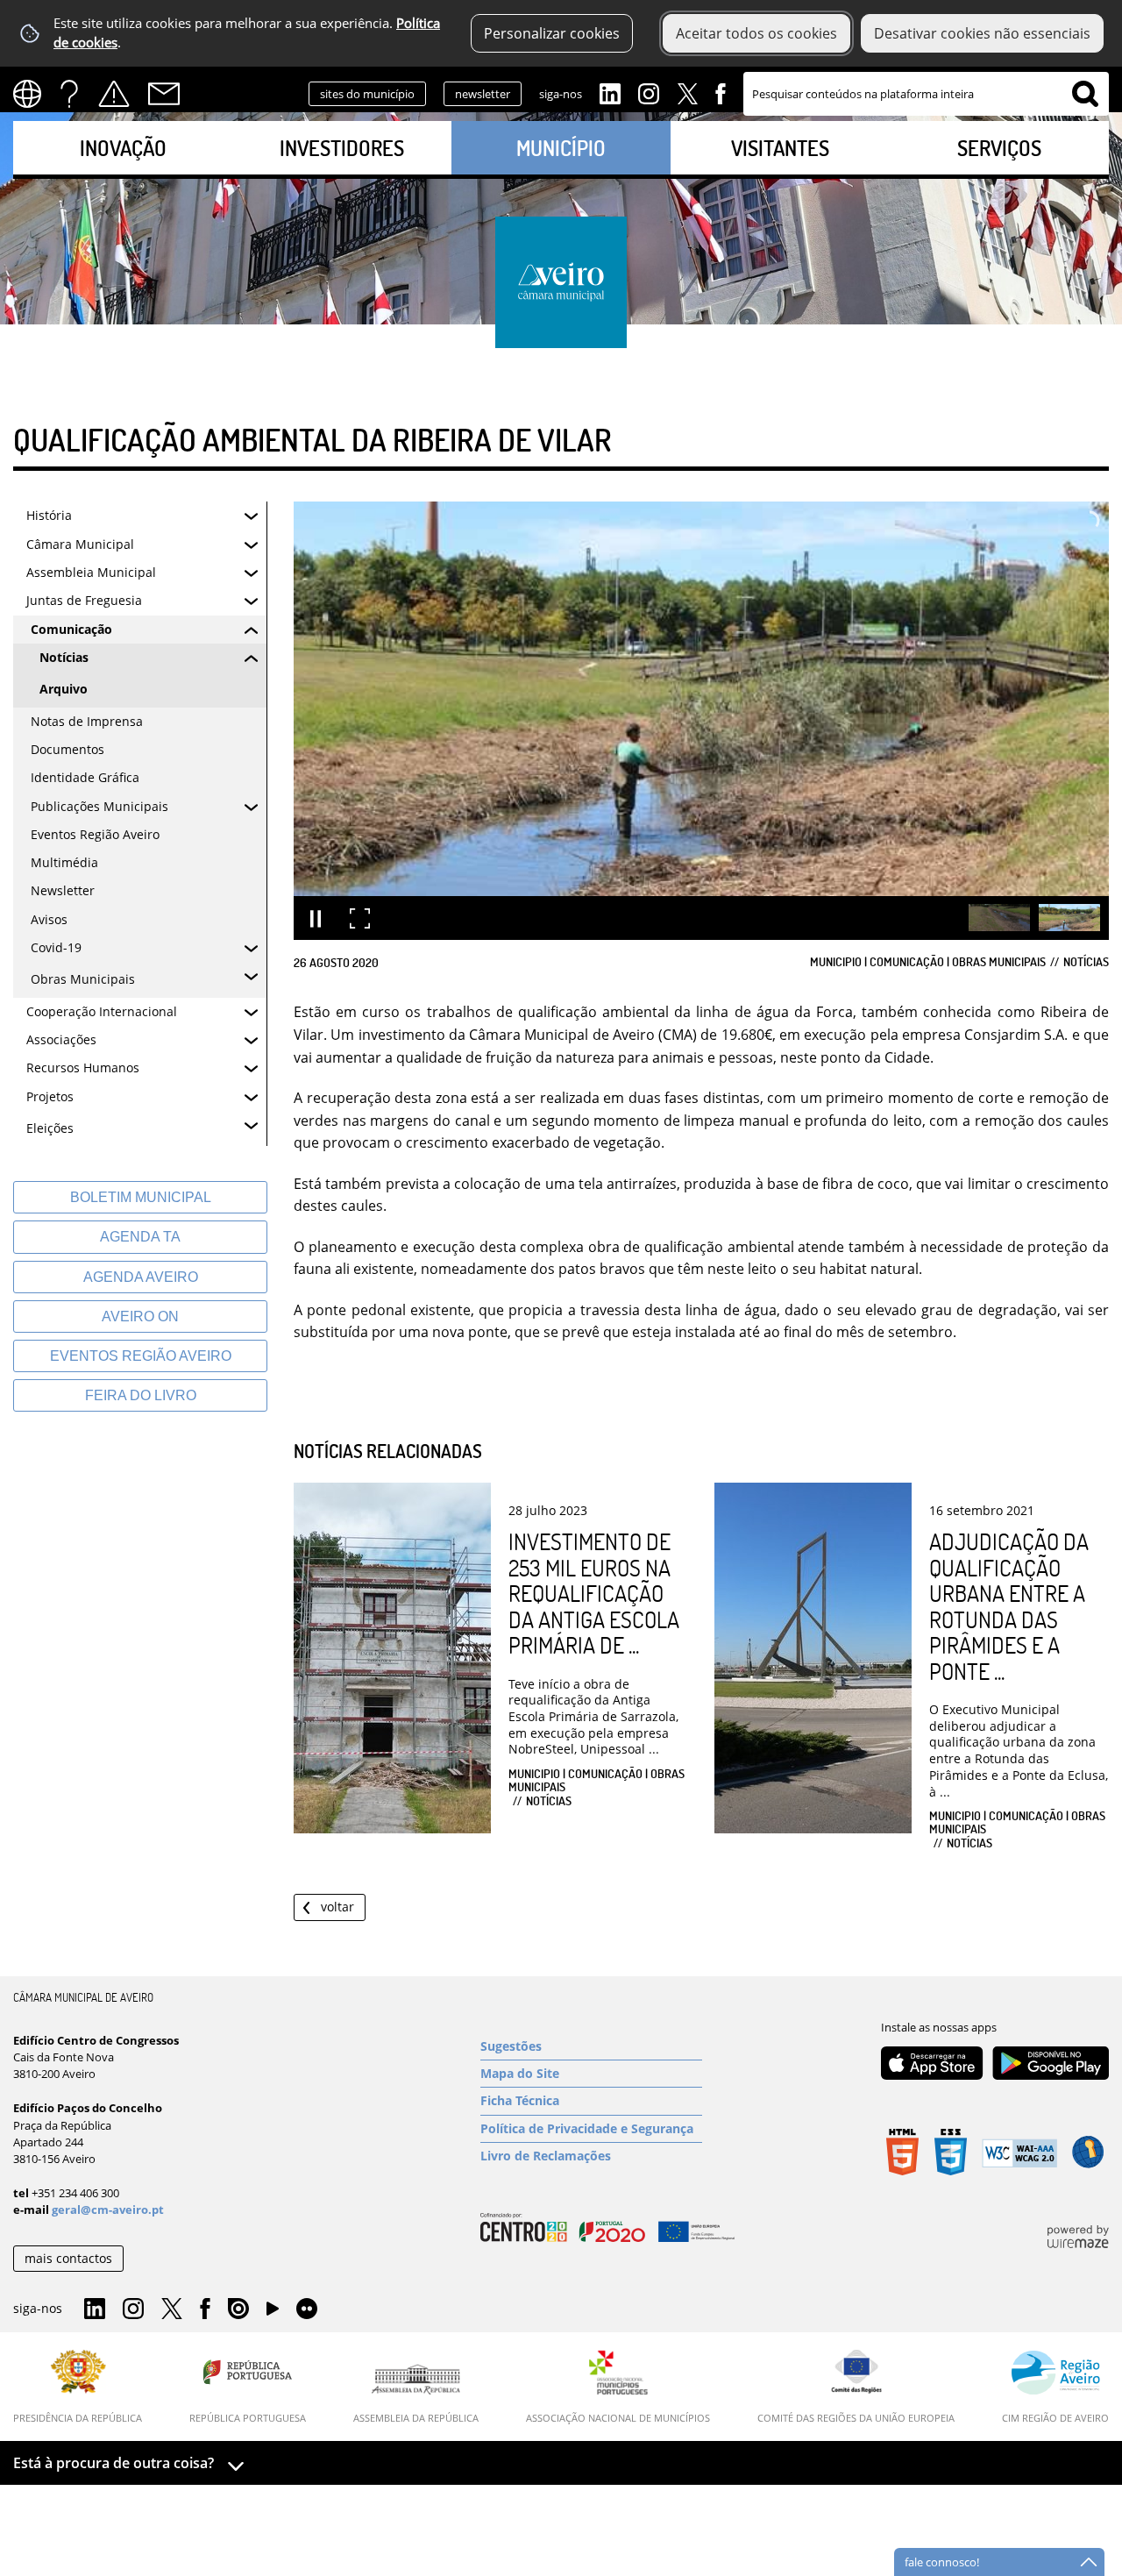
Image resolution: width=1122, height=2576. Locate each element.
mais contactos (68, 2258)
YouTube (273, 2313)
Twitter (687, 92)
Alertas (114, 94)
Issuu (238, 2309)
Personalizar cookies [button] (552, 33)
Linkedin (610, 92)
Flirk (307, 2309)
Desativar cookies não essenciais (982, 33)
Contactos (164, 94)
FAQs (69, 94)
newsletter (483, 94)
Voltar (337, 1907)
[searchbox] (926, 94)
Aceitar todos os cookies (756, 33)
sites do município (367, 94)
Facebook (721, 92)
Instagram (649, 92)
